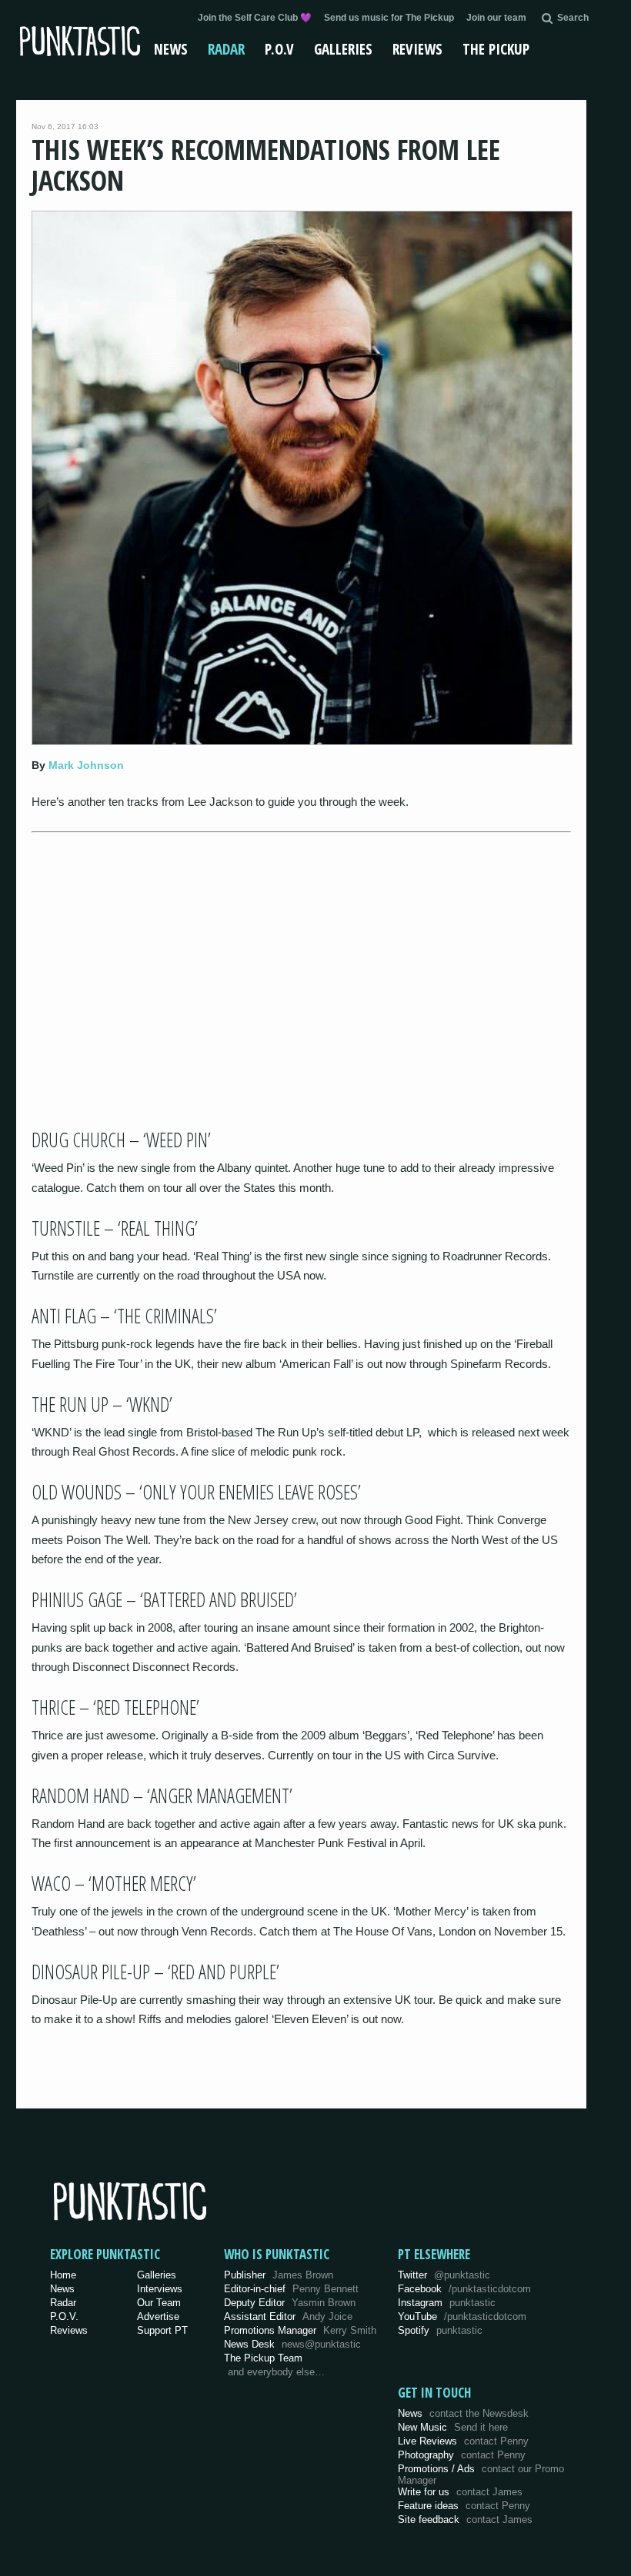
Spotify (440, 2330)
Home (63, 2275)
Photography (462, 2455)
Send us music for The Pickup (389, 18)
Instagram (447, 2303)
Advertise (158, 2316)
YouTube (462, 2316)
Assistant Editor (288, 2316)
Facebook (464, 2289)
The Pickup (496, 49)
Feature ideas (464, 2506)
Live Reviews (463, 2441)
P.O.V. (64, 2316)
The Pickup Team (263, 2358)
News (171, 49)
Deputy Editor (290, 2303)
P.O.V (279, 49)
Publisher (279, 2275)
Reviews (417, 49)
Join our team (496, 18)
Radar (226, 49)
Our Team (159, 2303)
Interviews (160, 2289)
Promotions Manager (300, 2330)
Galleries (343, 49)
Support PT (162, 2330)
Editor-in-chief (291, 2289)
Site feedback (465, 2519)
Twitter (444, 2275)
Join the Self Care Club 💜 (255, 18)
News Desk (292, 2344)
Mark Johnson (86, 765)
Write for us (460, 2492)
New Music (453, 2427)
